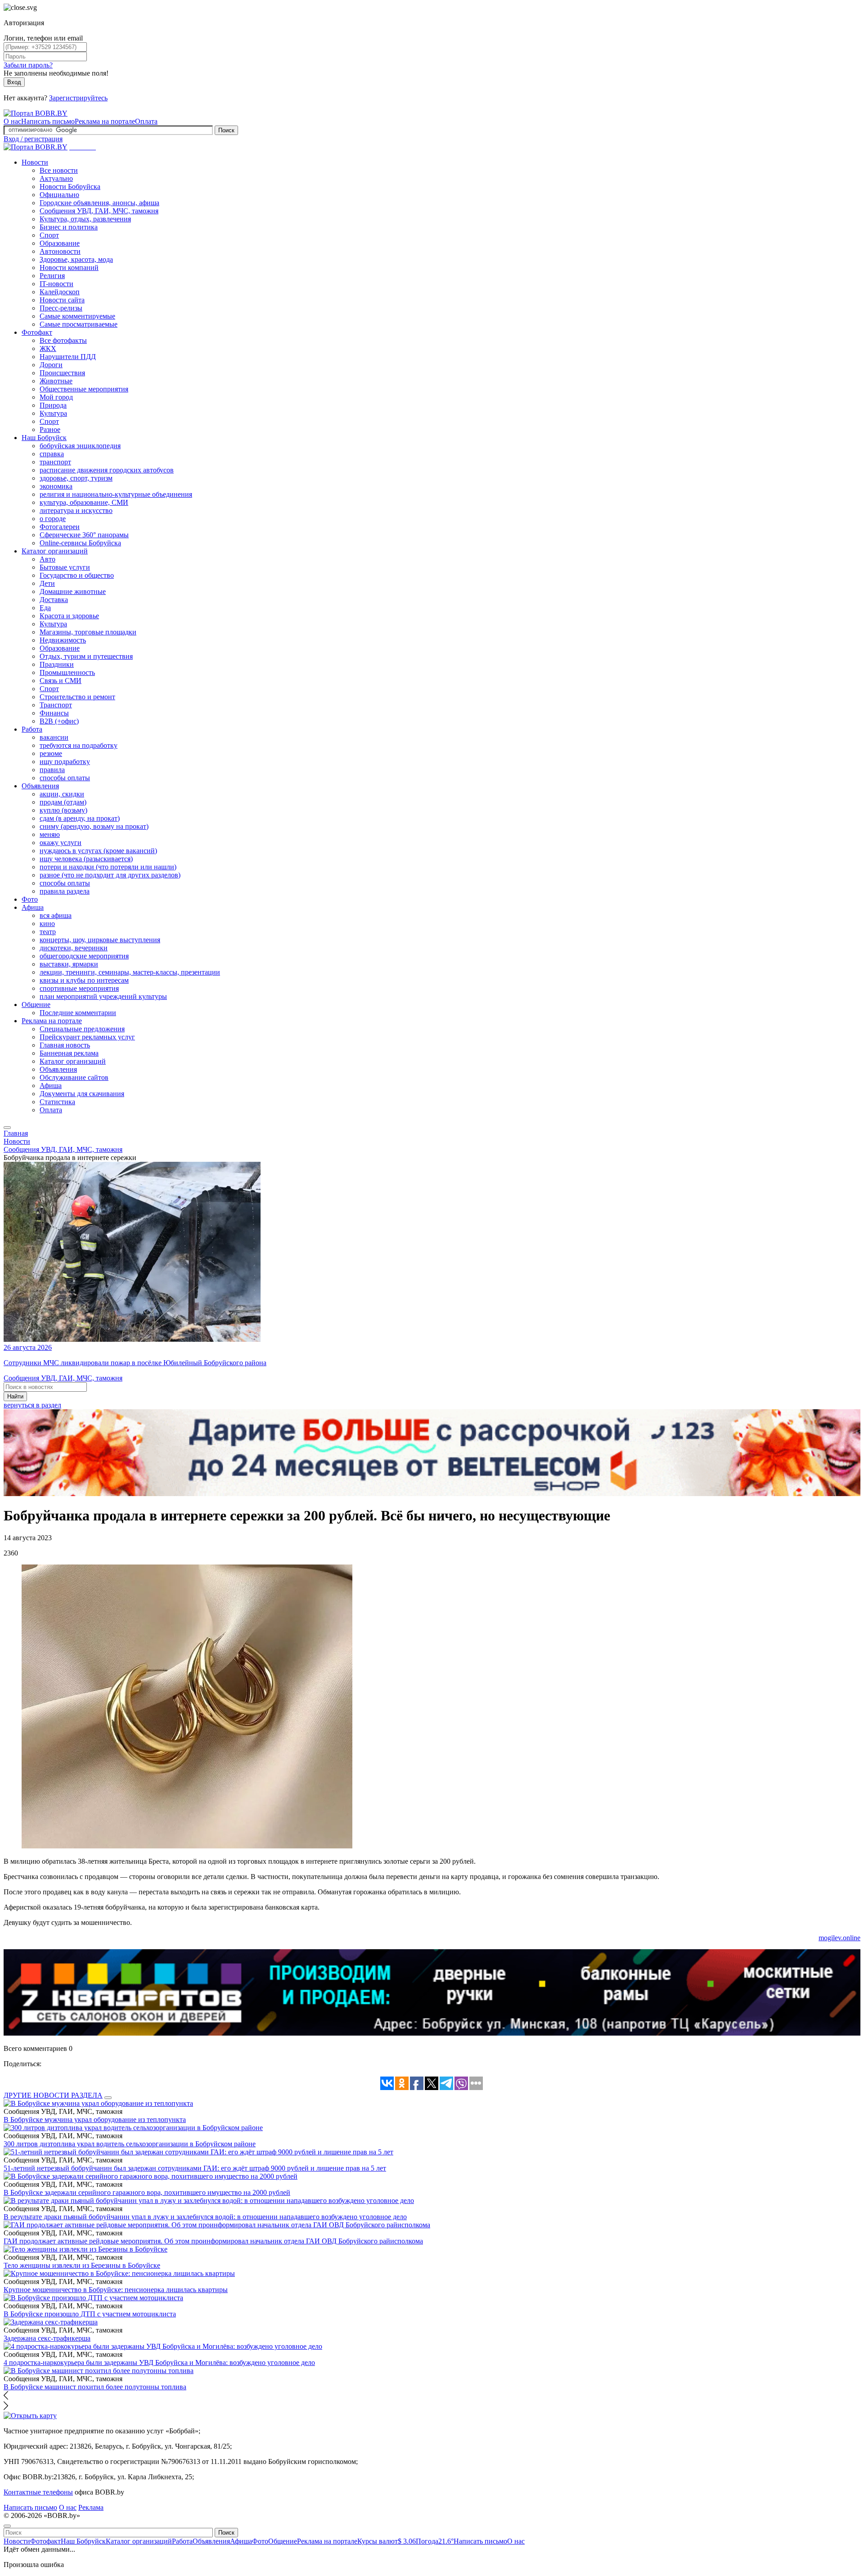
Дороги (51, 365)
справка (52, 454)
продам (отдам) (63, 802)
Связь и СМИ (61, 681)
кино (47, 924)
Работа (32, 729)
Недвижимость (63, 640)
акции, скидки (62, 794)
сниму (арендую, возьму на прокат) (94, 826)
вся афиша (56, 915)
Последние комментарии (78, 1013)
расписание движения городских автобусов (107, 470)
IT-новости (56, 284)
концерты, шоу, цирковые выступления (100, 940)
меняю (50, 834)
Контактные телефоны (38, 2492)
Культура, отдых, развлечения (85, 219)
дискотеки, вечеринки (74, 948)
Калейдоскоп (60, 292)
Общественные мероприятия (84, 389)
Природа (53, 405)
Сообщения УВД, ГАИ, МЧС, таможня (99, 211)
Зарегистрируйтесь (78, 98)
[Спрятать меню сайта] (7, 2526)
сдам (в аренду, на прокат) (80, 818)
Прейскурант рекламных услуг (87, 1037)
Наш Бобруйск (44, 438)
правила (52, 770)
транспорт (55, 462)
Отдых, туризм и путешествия (86, 656)
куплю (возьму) (63, 810)
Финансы (54, 713)
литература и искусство (76, 510)
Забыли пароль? (28, 65)
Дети (47, 583)
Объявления (40, 786)
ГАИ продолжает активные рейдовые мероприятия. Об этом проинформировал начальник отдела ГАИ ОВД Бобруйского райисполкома (213, 2241)
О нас (12, 121)
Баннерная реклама (69, 1053)
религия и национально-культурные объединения (116, 494)
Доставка (54, 600)
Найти (15, 1396)
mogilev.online (839, 1938)
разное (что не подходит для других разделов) (110, 875)
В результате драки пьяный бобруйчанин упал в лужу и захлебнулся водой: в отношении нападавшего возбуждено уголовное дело (205, 2217)
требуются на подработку (79, 745)
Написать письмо (48, 121)
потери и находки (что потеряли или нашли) (108, 867)
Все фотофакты (63, 340)
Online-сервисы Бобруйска (80, 543)
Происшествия (62, 373)
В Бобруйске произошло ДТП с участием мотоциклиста (90, 2314)
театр (48, 932)
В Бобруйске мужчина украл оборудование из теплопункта (95, 2120)
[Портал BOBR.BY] (36, 113)
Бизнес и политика (69, 227)
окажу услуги (61, 843)
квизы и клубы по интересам (84, 980)
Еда (45, 608)
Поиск (226, 130)
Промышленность (67, 672)
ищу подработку (65, 762)
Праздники (57, 664)
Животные (56, 381)
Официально (59, 195)
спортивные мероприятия (79, 988)
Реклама (91, 2507)
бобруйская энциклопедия (80, 446)
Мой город (56, 397)
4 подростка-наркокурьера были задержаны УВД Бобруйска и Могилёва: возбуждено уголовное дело (159, 2362)
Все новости (59, 170)
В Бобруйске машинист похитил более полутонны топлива (95, 2387)
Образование (60, 243)
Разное (50, 429)
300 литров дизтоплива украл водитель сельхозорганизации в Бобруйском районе (130, 2144)
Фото (30, 899)
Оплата (146, 121)
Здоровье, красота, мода (76, 259)
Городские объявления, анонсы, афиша (99, 203)
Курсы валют (387, 2541)
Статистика (57, 1102)
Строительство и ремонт (77, 697)
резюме (51, 753)
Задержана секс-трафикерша (47, 2338)
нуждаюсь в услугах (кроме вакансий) (98, 851)
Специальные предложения (82, 1029)
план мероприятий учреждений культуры (103, 996)
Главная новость (65, 1045)
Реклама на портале (105, 121)
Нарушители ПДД (68, 357)
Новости (35, 162)
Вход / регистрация (33, 139)
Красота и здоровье (69, 616)
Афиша (33, 907)
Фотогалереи (60, 527)
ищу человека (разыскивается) (86, 859)
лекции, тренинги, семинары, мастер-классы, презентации (130, 972)
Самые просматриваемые (79, 324)
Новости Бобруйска (70, 187)
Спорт (49, 235)
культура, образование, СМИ (84, 502)
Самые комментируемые (77, 316)
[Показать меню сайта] (7, 1128)
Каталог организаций (55, 551)
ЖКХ (48, 348)
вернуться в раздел (32, 1405)
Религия (52, 276)
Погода (435, 2541)
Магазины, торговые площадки (88, 632)
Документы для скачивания (82, 1094)
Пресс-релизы (61, 308)
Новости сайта (62, 300)
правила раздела (65, 891)
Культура (53, 413)
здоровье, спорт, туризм (76, 478)
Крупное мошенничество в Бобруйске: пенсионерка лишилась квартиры (116, 2290)
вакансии (54, 737)
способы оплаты (65, 778)
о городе (53, 519)
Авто (47, 559)
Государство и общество (77, 575)
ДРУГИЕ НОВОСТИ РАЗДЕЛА (53, 2095)
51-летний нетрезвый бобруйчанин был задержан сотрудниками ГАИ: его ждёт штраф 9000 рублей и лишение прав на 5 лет (195, 2168)
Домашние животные (73, 591)
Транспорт (56, 705)
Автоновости (60, 251)
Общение (36, 1005)
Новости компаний (69, 267)
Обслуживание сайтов (74, 1077)
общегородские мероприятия (84, 956)
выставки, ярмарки (69, 964)
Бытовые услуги (65, 567)
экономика (56, 486)
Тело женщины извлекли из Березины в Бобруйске (82, 2265)
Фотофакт (37, 332)
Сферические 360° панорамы (84, 535)
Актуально (56, 178)
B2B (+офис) (59, 721)
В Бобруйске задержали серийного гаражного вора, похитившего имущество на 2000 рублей (147, 2192)
